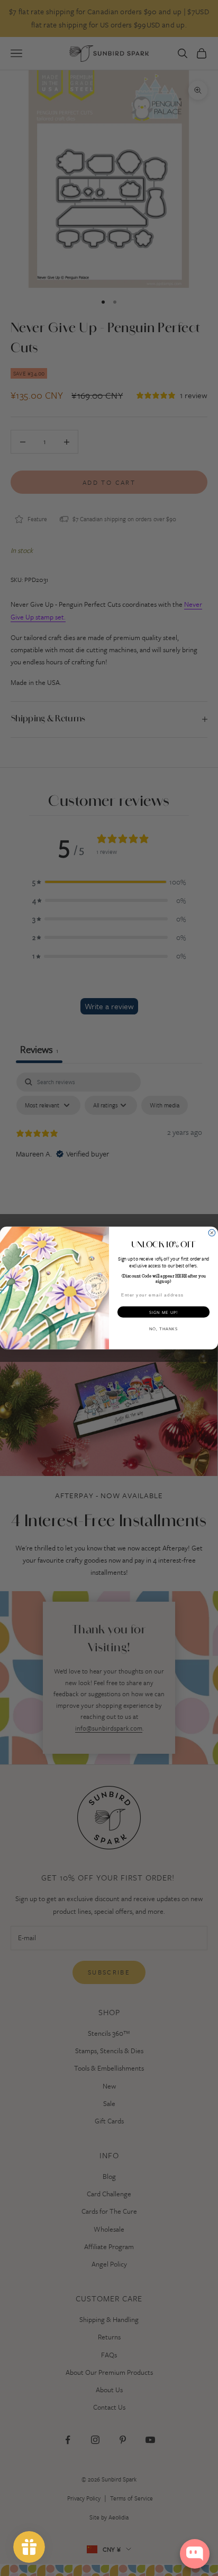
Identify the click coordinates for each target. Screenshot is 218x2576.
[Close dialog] (212, 1233)
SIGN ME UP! (164, 1312)
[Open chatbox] (195, 2554)
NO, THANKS (163, 1329)
